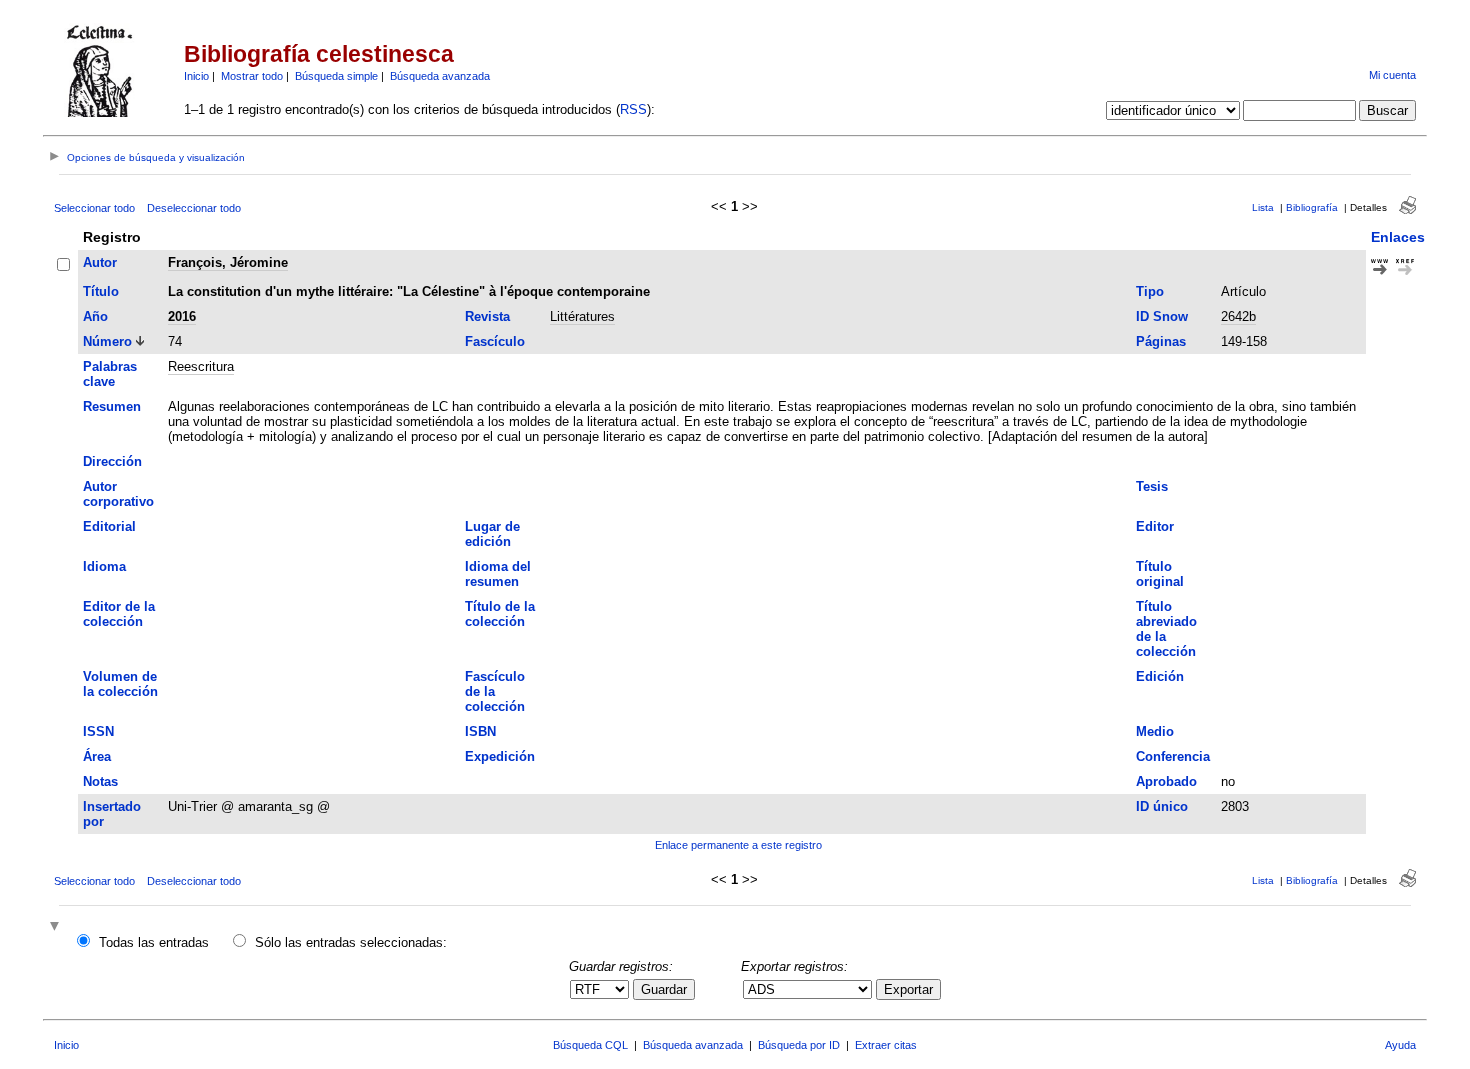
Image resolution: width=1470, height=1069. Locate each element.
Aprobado (1166, 781)
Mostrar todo (252, 76)
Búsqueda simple (336, 76)
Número (107, 341)
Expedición (500, 756)
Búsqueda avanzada (440, 76)
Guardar (664, 989)
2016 (182, 316)
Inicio (196, 76)
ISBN (480, 731)
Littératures (582, 316)
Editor (1155, 526)
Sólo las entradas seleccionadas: (351, 942)
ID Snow (1162, 316)
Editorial (109, 526)
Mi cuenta (1392, 75)
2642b (1238, 316)
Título (101, 291)
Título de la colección (500, 614)
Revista (487, 316)
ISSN (98, 731)
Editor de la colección (119, 614)
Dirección (112, 461)
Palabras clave (110, 374)
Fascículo (495, 341)
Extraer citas (886, 1045)
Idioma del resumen (498, 574)
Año (95, 316)
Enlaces (1398, 237)
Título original (1160, 574)
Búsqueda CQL (590, 1045)
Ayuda (1400, 1045)
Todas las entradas (154, 942)
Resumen (112, 406)
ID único (1162, 806)
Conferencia (1173, 756)
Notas (100, 781)
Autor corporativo (118, 494)
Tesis (1152, 486)
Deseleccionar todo (194, 208)
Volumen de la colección (120, 684)
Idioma (104, 566)
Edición (1160, 676)
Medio (1155, 731)
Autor (100, 262)
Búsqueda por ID (799, 1045)
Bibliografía (1312, 207)
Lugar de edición (492, 534)
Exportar (908, 989)
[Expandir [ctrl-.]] (57, 927)
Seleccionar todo (94, 208)
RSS (633, 109)
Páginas (1161, 341)
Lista (1263, 207)
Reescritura (201, 366)
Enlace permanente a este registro (738, 845)
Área (97, 756)
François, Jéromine (228, 262)
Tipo (1150, 291)
